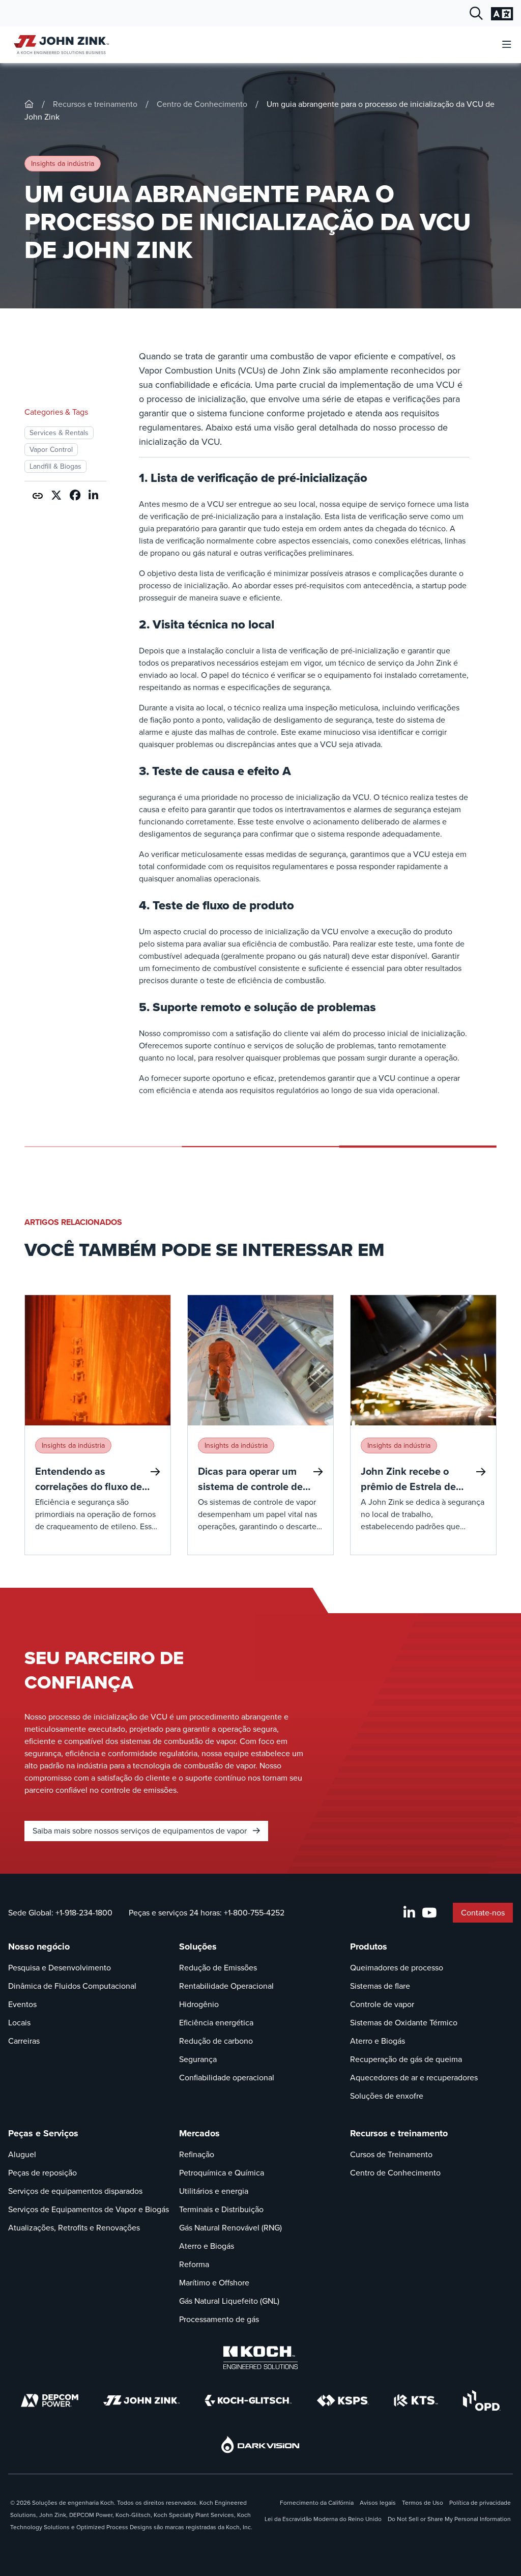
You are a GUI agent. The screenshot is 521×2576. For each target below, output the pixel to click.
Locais (19, 2023)
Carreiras (24, 2041)
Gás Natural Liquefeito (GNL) (229, 2301)
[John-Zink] (29, 104)
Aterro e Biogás (378, 2041)
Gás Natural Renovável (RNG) (230, 2228)
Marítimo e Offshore (214, 2283)
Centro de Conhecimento (202, 104)
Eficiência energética (216, 2023)
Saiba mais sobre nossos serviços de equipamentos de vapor (141, 1831)
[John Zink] (141, 2400)
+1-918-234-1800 (84, 1913)
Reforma (194, 2264)
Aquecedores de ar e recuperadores (414, 2078)
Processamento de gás (219, 2319)
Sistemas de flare (380, 1986)
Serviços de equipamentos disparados (75, 2191)
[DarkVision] (260, 2444)
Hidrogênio (199, 2004)
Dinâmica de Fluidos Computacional (72, 1986)
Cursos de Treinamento (391, 2154)
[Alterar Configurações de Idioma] (502, 14)
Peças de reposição (42, 2173)
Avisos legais (378, 2503)
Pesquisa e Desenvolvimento (60, 1968)
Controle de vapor (382, 2004)
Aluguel (22, 2154)
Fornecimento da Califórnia (317, 2503)
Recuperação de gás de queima (406, 2059)
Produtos (369, 1947)
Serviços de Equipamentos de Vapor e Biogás (89, 2209)
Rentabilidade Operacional (226, 1986)
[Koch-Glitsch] (248, 2400)
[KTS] (416, 2400)
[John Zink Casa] (60, 45)
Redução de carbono (216, 2041)
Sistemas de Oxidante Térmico (404, 2023)
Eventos (22, 2004)
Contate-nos (483, 1913)
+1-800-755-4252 (254, 1913)
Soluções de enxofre (387, 2096)
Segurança (198, 2059)
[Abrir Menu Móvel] (507, 45)
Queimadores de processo (397, 1968)
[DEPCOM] (50, 2400)
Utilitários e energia (214, 2191)
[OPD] (482, 2400)
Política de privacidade (480, 2503)
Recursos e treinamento (95, 104)
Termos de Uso (423, 2503)
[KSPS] (343, 2401)
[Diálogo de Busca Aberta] (476, 14)
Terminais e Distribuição (221, 2209)
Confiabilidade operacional (227, 2078)
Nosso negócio (39, 1947)
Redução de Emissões (218, 1968)
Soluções (198, 1947)
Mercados (199, 2133)
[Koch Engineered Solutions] (260, 2358)
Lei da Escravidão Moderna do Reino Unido (323, 2519)
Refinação (197, 2154)
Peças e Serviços (43, 2133)
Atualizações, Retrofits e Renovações (74, 2228)
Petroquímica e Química (222, 2173)
